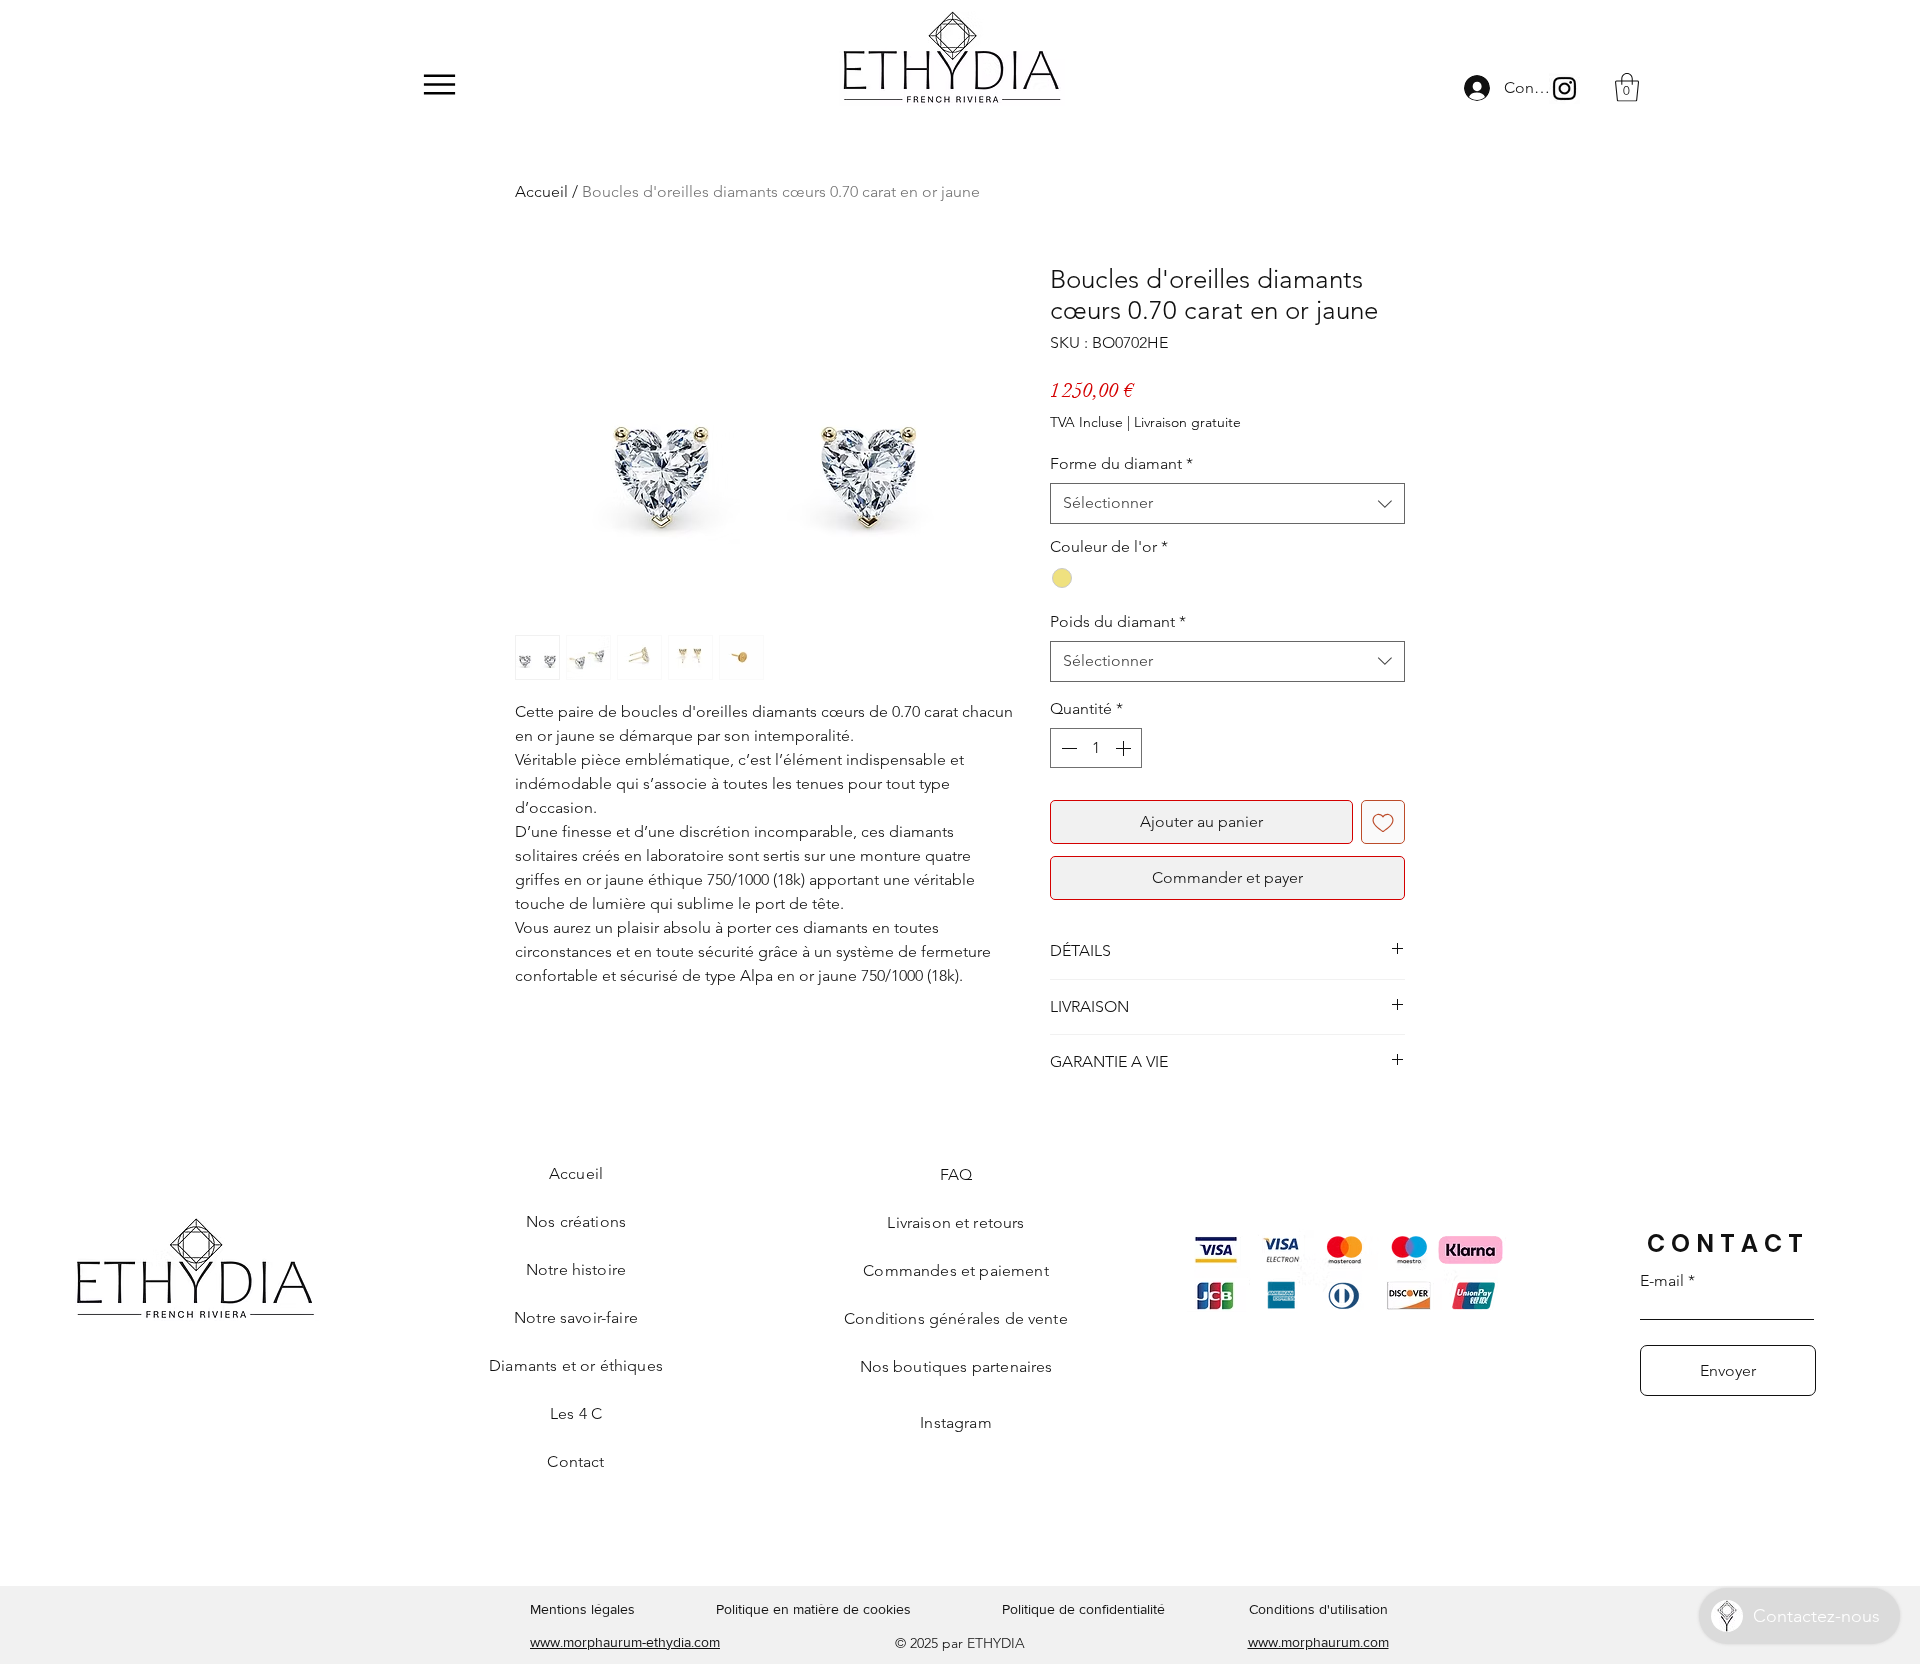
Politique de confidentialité (1083, 1609)
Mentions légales (582, 1609)
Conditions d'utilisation (1318, 1609)
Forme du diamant (1121, 463)
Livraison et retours (955, 1222)
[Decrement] (1067, 748)
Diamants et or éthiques (576, 1365)
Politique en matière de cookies (815, 1609)
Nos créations (576, 1221)
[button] (1627, 87)
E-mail (1662, 1281)
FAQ (956, 1174)
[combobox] (1227, 503)
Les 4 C (576, 1413)
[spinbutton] (1096, 748)
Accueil (541, 191)
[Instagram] (1564, 88)
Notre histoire (576, 1269)
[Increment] (1125, 748)
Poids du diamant (1118, 621)
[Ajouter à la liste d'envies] (1383, 822)
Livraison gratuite (1187, 422)
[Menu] (439, 84)
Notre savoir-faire (576, 1317)
